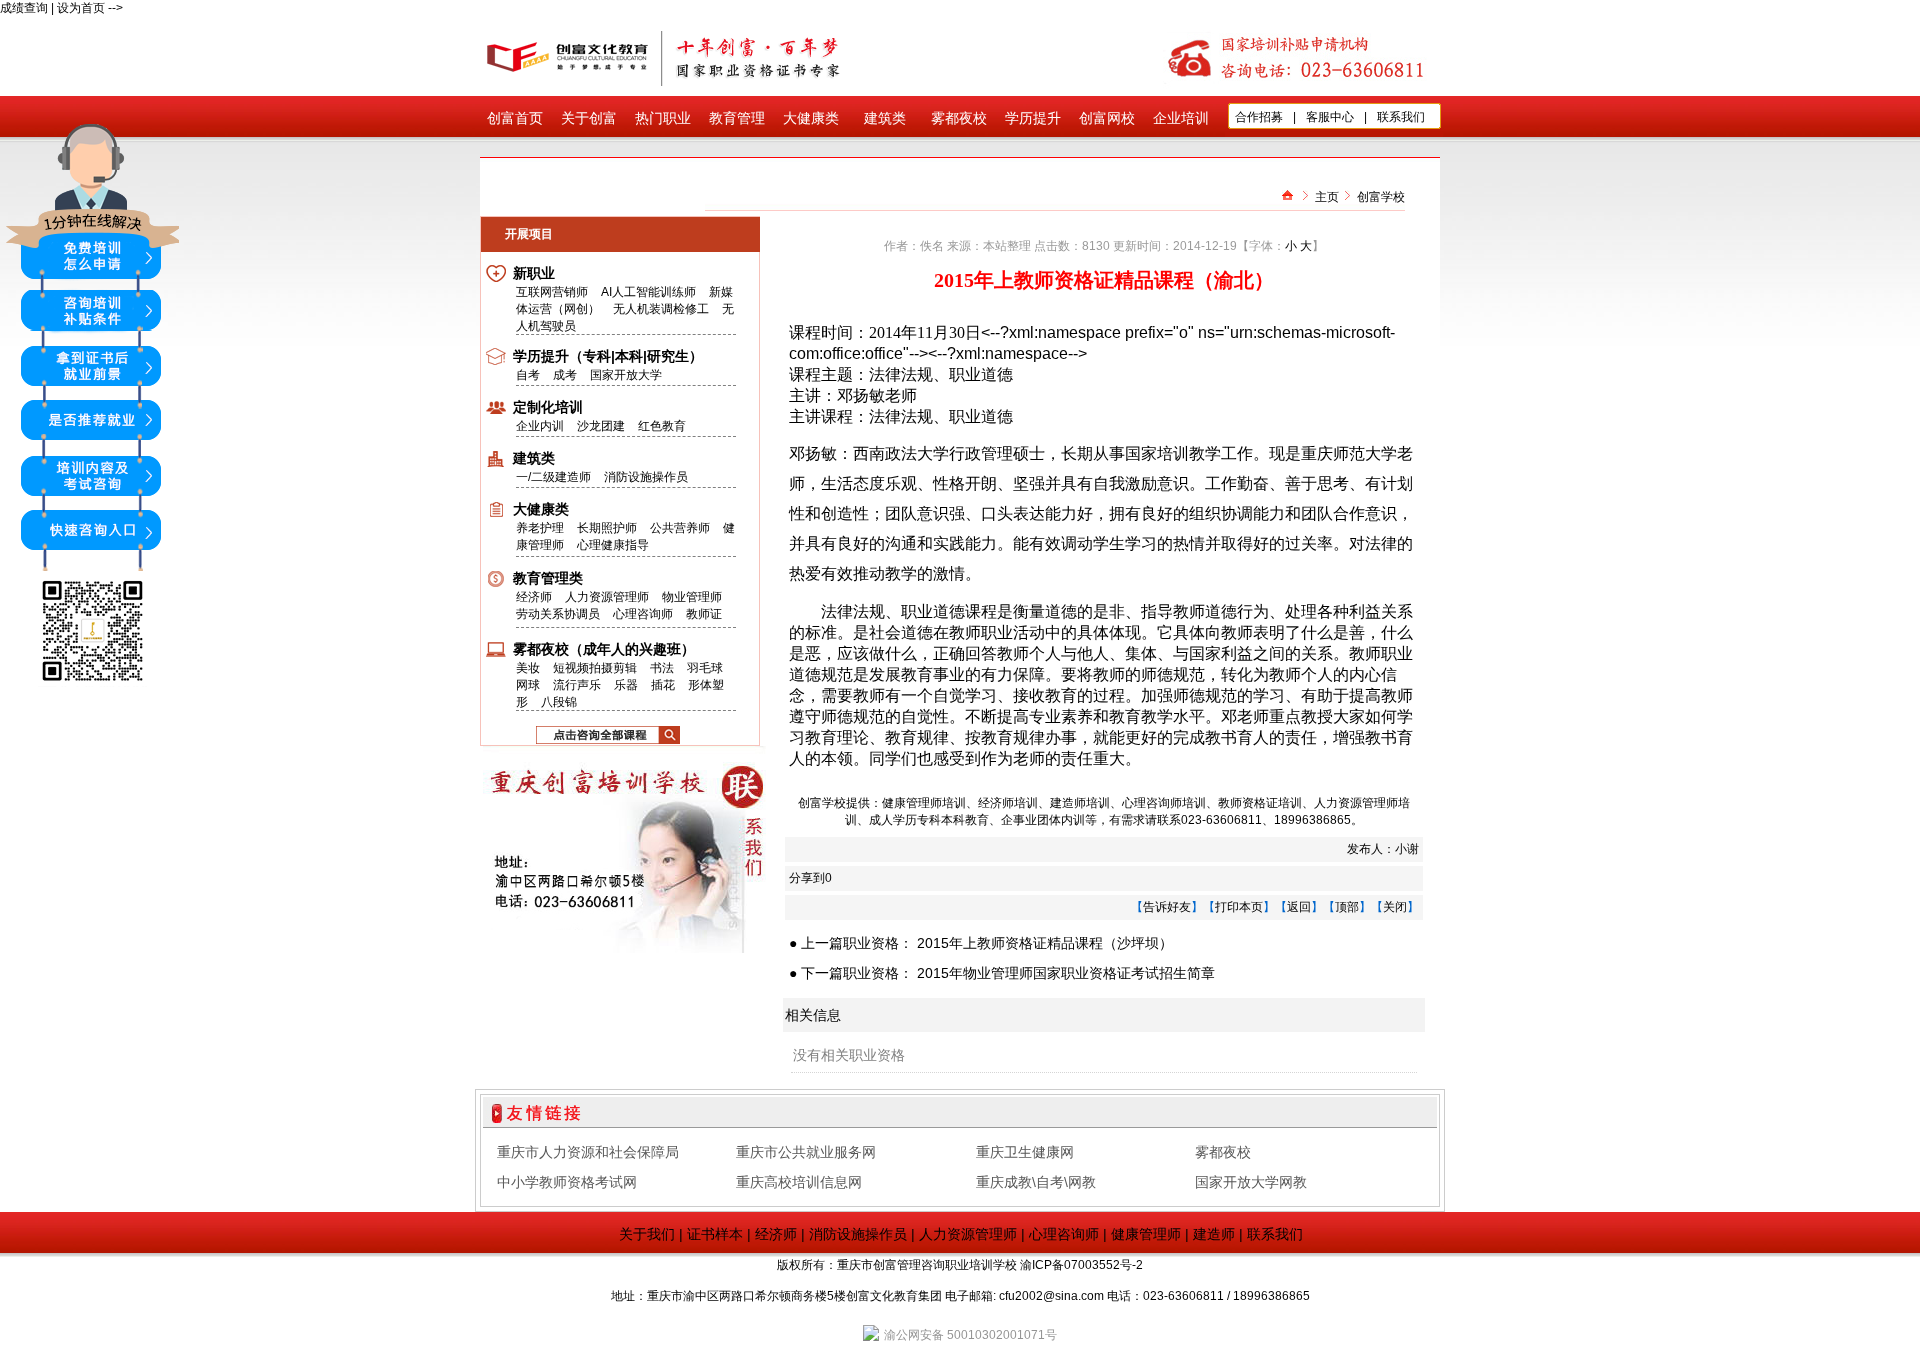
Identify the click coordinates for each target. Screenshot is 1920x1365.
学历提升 (1033, 118)
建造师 (1214, 1234)
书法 (662, 668)
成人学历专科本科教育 (929, 820)
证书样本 (715, 1234)
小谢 (1407, 849)
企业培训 (1181, 118)
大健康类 (811, 118)
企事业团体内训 (1043, 820)
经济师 (534, 597)
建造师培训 (1080, 803)
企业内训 (541, 426)
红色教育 (662, 426)
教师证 (704, 614)
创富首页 (515, 118)
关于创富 (589, 118)
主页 (1327, 197)
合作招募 (1259, 117)
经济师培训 (1008, 803)
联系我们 (1401, 117)
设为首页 (81, 8)
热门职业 (663, 118)
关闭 (1395, 907)
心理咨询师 (643, 614)
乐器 (626, 685)
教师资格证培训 (1260, 803)
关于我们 (647, 1234)
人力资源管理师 (607, 597)
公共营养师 (680, 528)
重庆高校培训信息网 (799, 1182)
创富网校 (1107, 118)
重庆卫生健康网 (1025, 1152)
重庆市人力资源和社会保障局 (588, 1152)
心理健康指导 (613, 545)
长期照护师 (607, 528)
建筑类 (885, 118)
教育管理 (737, 118)
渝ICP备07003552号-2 (1081, 1265)
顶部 (1347, 907)
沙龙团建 (601, 426)
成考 (566, 375)
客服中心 (1330, 117)
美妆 (528, 668)
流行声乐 (577, 685)
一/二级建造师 (553, 477)
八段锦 (559, 702)
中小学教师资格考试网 (567, 1182)
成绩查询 (24, 8)
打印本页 (1239, 907)
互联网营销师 (552, 292)
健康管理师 (1146, 1234)
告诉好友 (1167, 907)
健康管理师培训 (924, 803)
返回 (1299, 907)
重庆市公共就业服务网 (806, 1152)
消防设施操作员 (646, 477)
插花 (663, 685)
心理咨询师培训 (1164, 803)
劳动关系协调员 (558, 614)
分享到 (807, 878)
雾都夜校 (959, 118)
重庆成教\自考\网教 (1036, 1182)
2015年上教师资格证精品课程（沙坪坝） (1045, 943)
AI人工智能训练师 (648, 292)
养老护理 (540, 528)
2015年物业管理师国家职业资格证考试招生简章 (1066, 973)
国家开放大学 (626, 375)
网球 (528, 685)
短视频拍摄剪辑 (595, 668)
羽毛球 (705, 668)
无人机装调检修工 (661, 309)
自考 (529, 375)
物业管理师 (692, 597)
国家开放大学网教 (1251, 1182)
